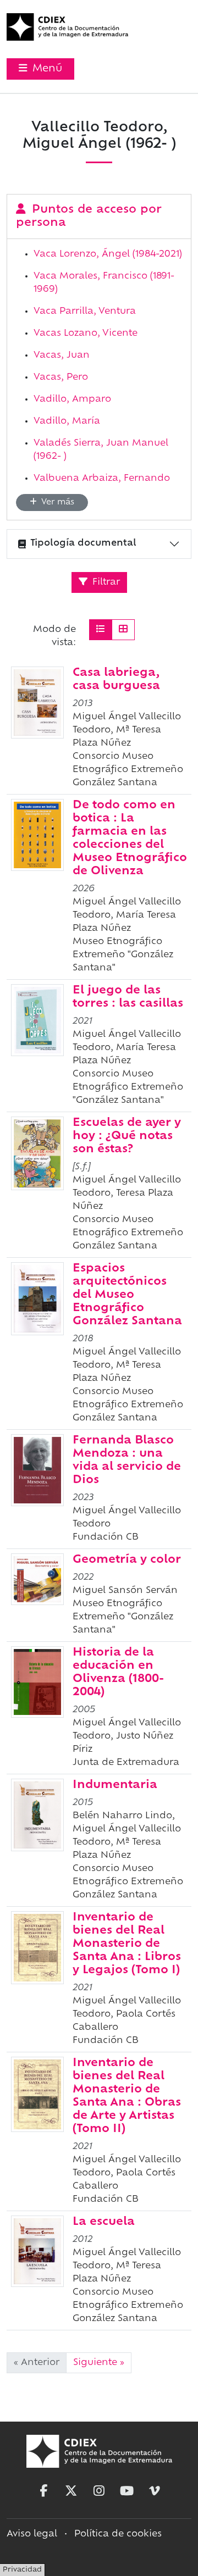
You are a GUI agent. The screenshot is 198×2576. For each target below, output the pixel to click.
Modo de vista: (54, 636)
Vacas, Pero (61, 377)
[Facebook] (43, 2491)
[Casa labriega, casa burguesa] (37, 703)
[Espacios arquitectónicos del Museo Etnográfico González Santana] (37, 1299)
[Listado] (101, 630)
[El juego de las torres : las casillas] (37, 1020)
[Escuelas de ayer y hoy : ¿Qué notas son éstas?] (37, 1153)
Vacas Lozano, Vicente (86, 334)
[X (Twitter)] (71, 2491)
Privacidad (22, 2570)
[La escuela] (37, 2251)
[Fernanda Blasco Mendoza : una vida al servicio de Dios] (37, 1470)
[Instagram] (99, 2491)
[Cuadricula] (123, 630)
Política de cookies (118, 2534)
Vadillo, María (67, 421)
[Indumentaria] (37, 1815)
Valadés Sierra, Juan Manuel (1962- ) (101, 450)
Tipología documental (83, 543)
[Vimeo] (155, 2491)
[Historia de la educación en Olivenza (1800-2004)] (37, 1682)
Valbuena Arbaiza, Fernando (102, 479)
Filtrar (105, 582)
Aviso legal (32, 2534)
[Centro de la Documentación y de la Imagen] (67, 27)
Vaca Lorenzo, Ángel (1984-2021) (108, 254)
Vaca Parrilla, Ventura (85, 312)
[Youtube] (127, 2491)
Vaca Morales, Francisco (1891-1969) (104, 283)
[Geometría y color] (37, 1579)
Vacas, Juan (62, 356)
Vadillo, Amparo (72, 399)
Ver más (57, 503)
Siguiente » (99, 2363)
